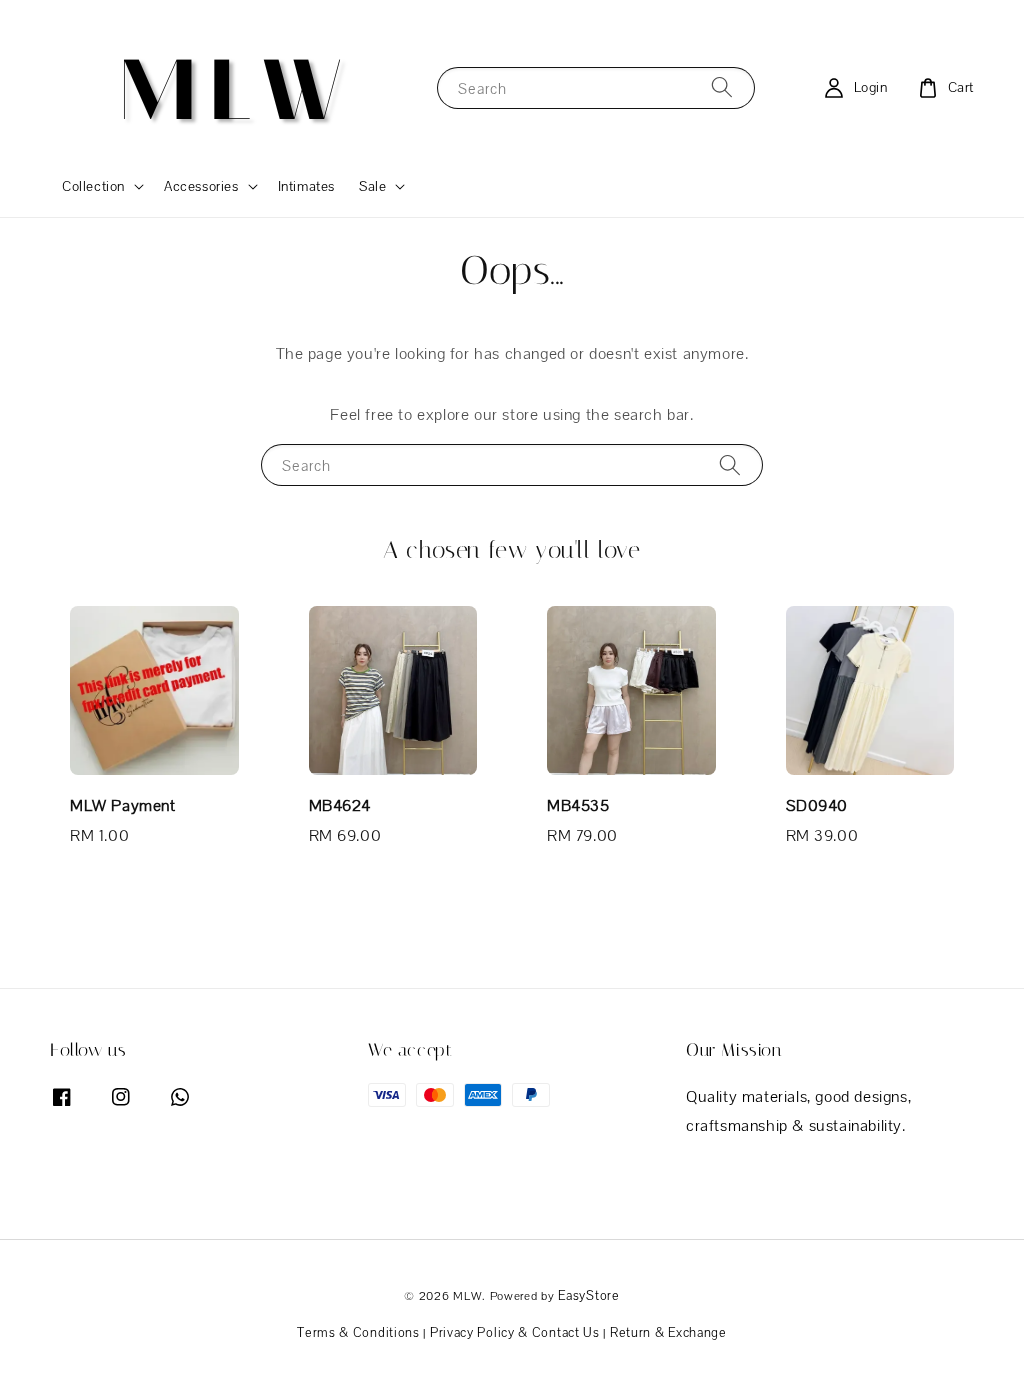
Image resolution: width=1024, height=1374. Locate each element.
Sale (372, 186)
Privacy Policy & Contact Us (515, 1332)
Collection (93, 186)
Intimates (306, 186)
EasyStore (588, 1295)
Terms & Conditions (358, 1332)
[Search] (722, 87)
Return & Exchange (668, 1332)
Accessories (201, 186)
